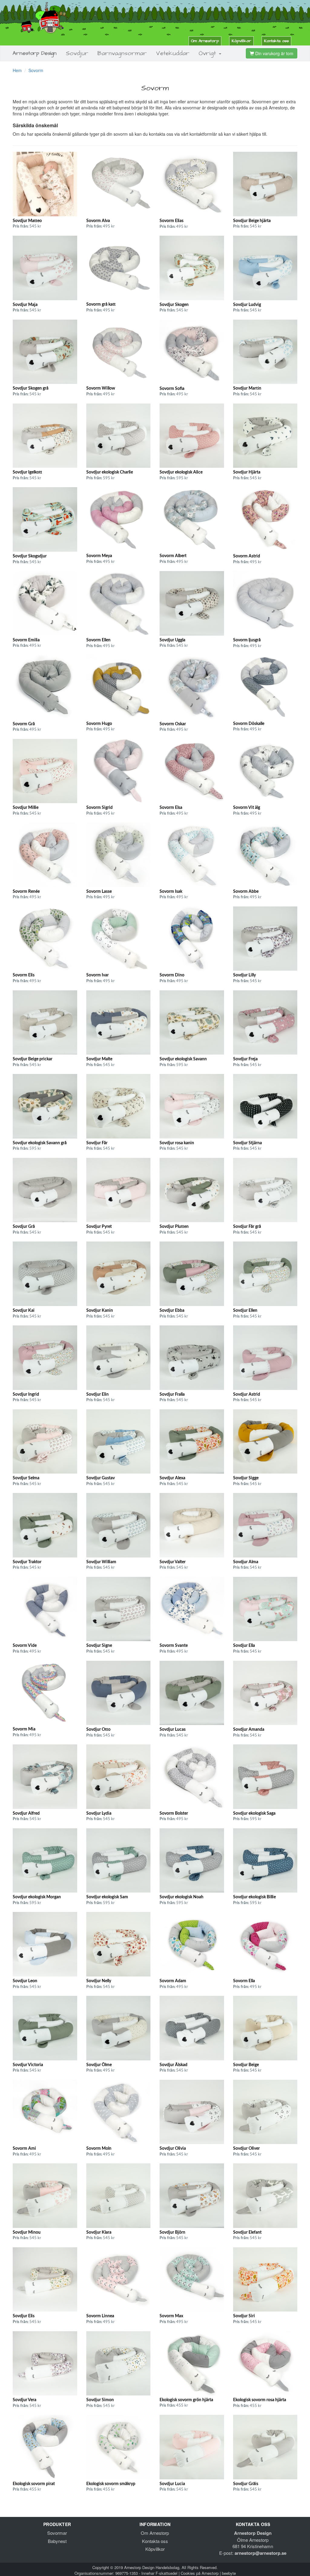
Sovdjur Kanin (100, 1311)
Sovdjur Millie (26, 808)
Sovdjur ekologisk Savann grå (40, 1143)
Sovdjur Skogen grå (31, 388)
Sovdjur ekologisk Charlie (110, 472)
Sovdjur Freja (245, 1059)
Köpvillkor (241, 41)
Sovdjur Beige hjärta (252, 221)
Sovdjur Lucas (173, 1730)
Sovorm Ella (244, 1981)
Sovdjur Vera (25, 2400)
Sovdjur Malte (99, 1059)
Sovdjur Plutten (174, 1227)
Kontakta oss (276, 41)
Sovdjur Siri (244, 2316)
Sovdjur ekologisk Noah (181, 1897)
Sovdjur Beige (246, 2065)
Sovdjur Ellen (245, 1311)
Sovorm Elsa (171, 808)
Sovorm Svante (174, 1646)
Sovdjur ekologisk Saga (254, 1813)
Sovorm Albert (173, 556)
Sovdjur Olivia (173, 2149)
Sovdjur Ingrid (26, 1394)
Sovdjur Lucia (172, 2484)
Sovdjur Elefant (247, 2232)
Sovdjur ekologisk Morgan (37, 1897)
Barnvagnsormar (122, 53)
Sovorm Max (171, 2316)
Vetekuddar (173, 53)
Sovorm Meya (99, 556)
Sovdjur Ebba (172, 1311)
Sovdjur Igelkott (27, 472)
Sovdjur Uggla (172, 640)
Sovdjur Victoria (28, 2065)
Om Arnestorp (205, 41)
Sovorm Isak (171, 892)
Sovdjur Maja (25, 305)
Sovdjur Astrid (247, 1394)
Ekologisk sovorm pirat (34, 2484)
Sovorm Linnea (100, 2316)
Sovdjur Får (97, 1143)
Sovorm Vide (25, 1646)
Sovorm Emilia (26, 640)
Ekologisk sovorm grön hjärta (186, 2400)
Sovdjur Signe (99, 1646)
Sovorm (36, 70)
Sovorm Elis (24, 975)
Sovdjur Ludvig (247, 305)
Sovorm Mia (24, 1729)
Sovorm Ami (24, 2149)
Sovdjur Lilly (244, 975)
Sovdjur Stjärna (247, 1143)
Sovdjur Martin (247, 388)
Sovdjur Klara (99, 2232)
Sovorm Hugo (99, 724)
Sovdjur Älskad (173, 2065)
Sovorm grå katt (101, 304)
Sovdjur (77, 53)
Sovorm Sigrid (99, 808)
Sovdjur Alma (246, 1562)
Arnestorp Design (35, 53)
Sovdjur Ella (244, 1646)
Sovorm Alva (98, 221)
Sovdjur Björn (172, 2232)
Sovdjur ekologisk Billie (254, 1897)
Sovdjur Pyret (99, 1227)
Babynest (57, 2541)
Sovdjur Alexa (172, 1478)
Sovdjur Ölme (99, 2065)
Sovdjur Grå (24, 1227)
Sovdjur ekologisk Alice (181, 472)
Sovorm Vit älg (247, 808)
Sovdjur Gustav (101, 1478)
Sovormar (57, 2533)
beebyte (229, 2573)
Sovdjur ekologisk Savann (183, 1059)
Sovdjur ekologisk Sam (107, 1897)
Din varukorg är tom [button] (274, 53)
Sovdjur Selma (26, 1478)
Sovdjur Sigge (246, 1478)
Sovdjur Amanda (249, 1730)
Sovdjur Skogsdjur (30, 556)
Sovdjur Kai (24, 1311)
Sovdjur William (101, 1562)
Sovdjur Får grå (247, 1227)
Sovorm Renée (26, 892)
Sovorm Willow (101, 388)
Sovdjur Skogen (174, 305)
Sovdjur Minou (27, 2232)
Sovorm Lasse (99, 892)
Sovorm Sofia (172, 389)
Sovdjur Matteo (27, 221)
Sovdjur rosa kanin (177, 1143)
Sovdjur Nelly (99, 1981)
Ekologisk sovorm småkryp (111, 2484)
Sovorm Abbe (246, 892)
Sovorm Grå (24, 724)
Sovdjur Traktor (27, 1562)
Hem (17, 70)
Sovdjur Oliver (246, 2149)
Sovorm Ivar (97, 975)
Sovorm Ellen (98, 640)
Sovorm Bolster (174, 1813)
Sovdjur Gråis (246, 2484)
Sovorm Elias (171, 221)
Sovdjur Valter (173, 1562)
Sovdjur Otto (98, 1730)
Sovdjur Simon (100, 2400)
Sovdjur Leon (25, 1981)
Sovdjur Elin (97, 1394)
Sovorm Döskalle (249, 724)
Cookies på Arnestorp (200, 2573)
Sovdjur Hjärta (247, 472)
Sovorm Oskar (173, 724)
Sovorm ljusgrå (247, 640)
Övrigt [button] (208, 53)
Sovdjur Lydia (99, 1813)
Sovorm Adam (173, 1981)
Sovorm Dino (172, 975)
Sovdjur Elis (24, 2316)
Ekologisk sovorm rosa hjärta (260, 2400)
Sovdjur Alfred (26, 1813)
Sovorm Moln (99, 2149)
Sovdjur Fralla (172, 1394)
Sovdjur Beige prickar (33, 1059)
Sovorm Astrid (247, 556)
